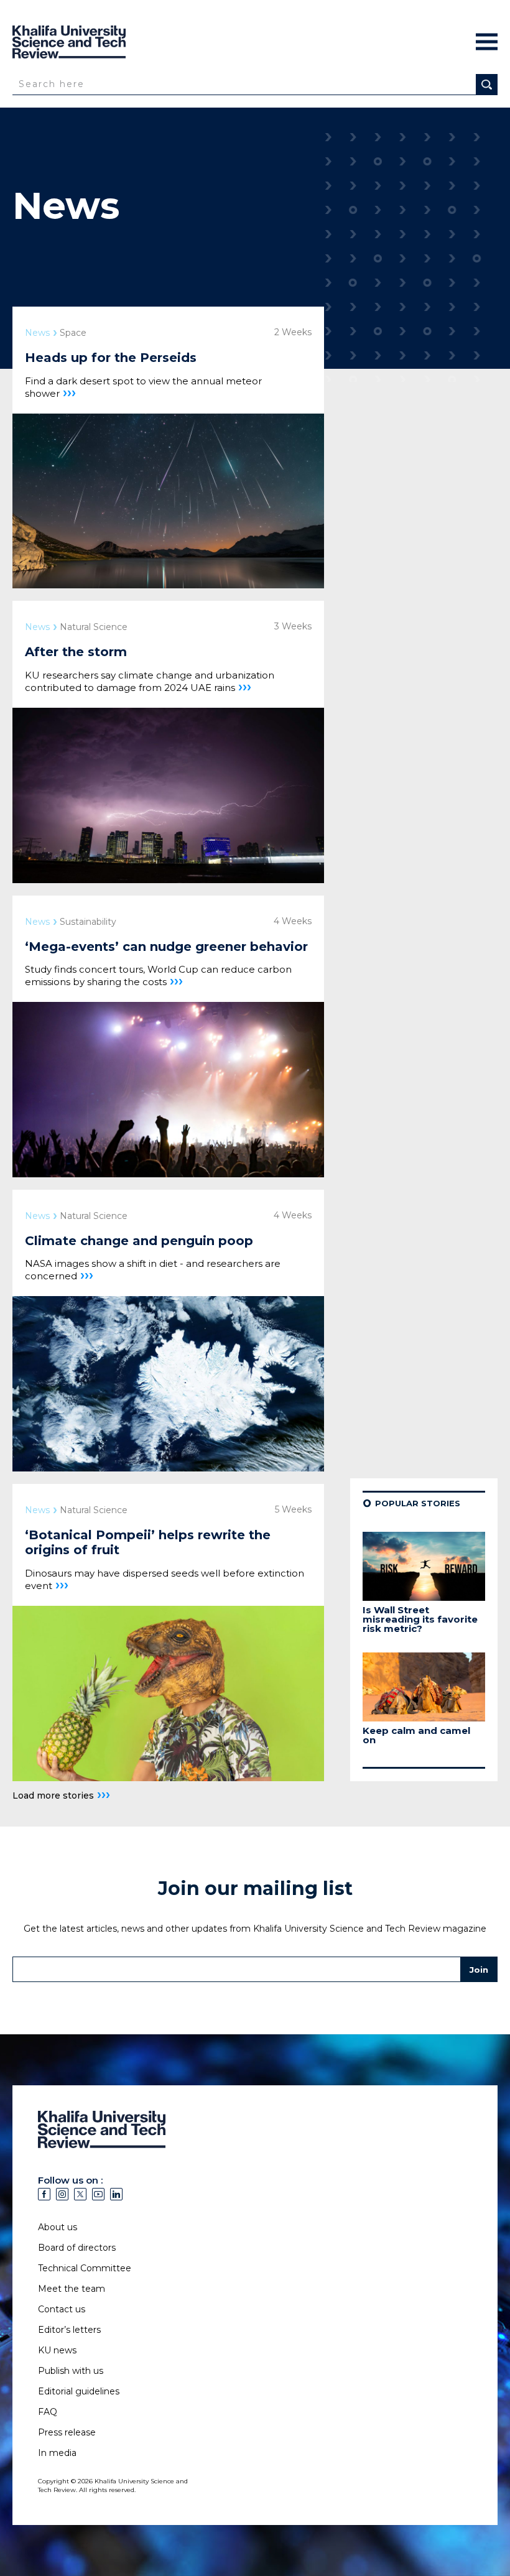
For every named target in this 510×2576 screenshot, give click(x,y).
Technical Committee (85, 2268)
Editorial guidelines (79, 2391)
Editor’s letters (69, 2330)
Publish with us (71, 2371)
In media (57, 2453)
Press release (67, 2432)
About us (58, 2227)
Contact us (62, 2309)
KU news (57, 2350)
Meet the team (72, 2289)
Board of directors (77, 2248)
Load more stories (61, 1795)
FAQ (48, 2412)
